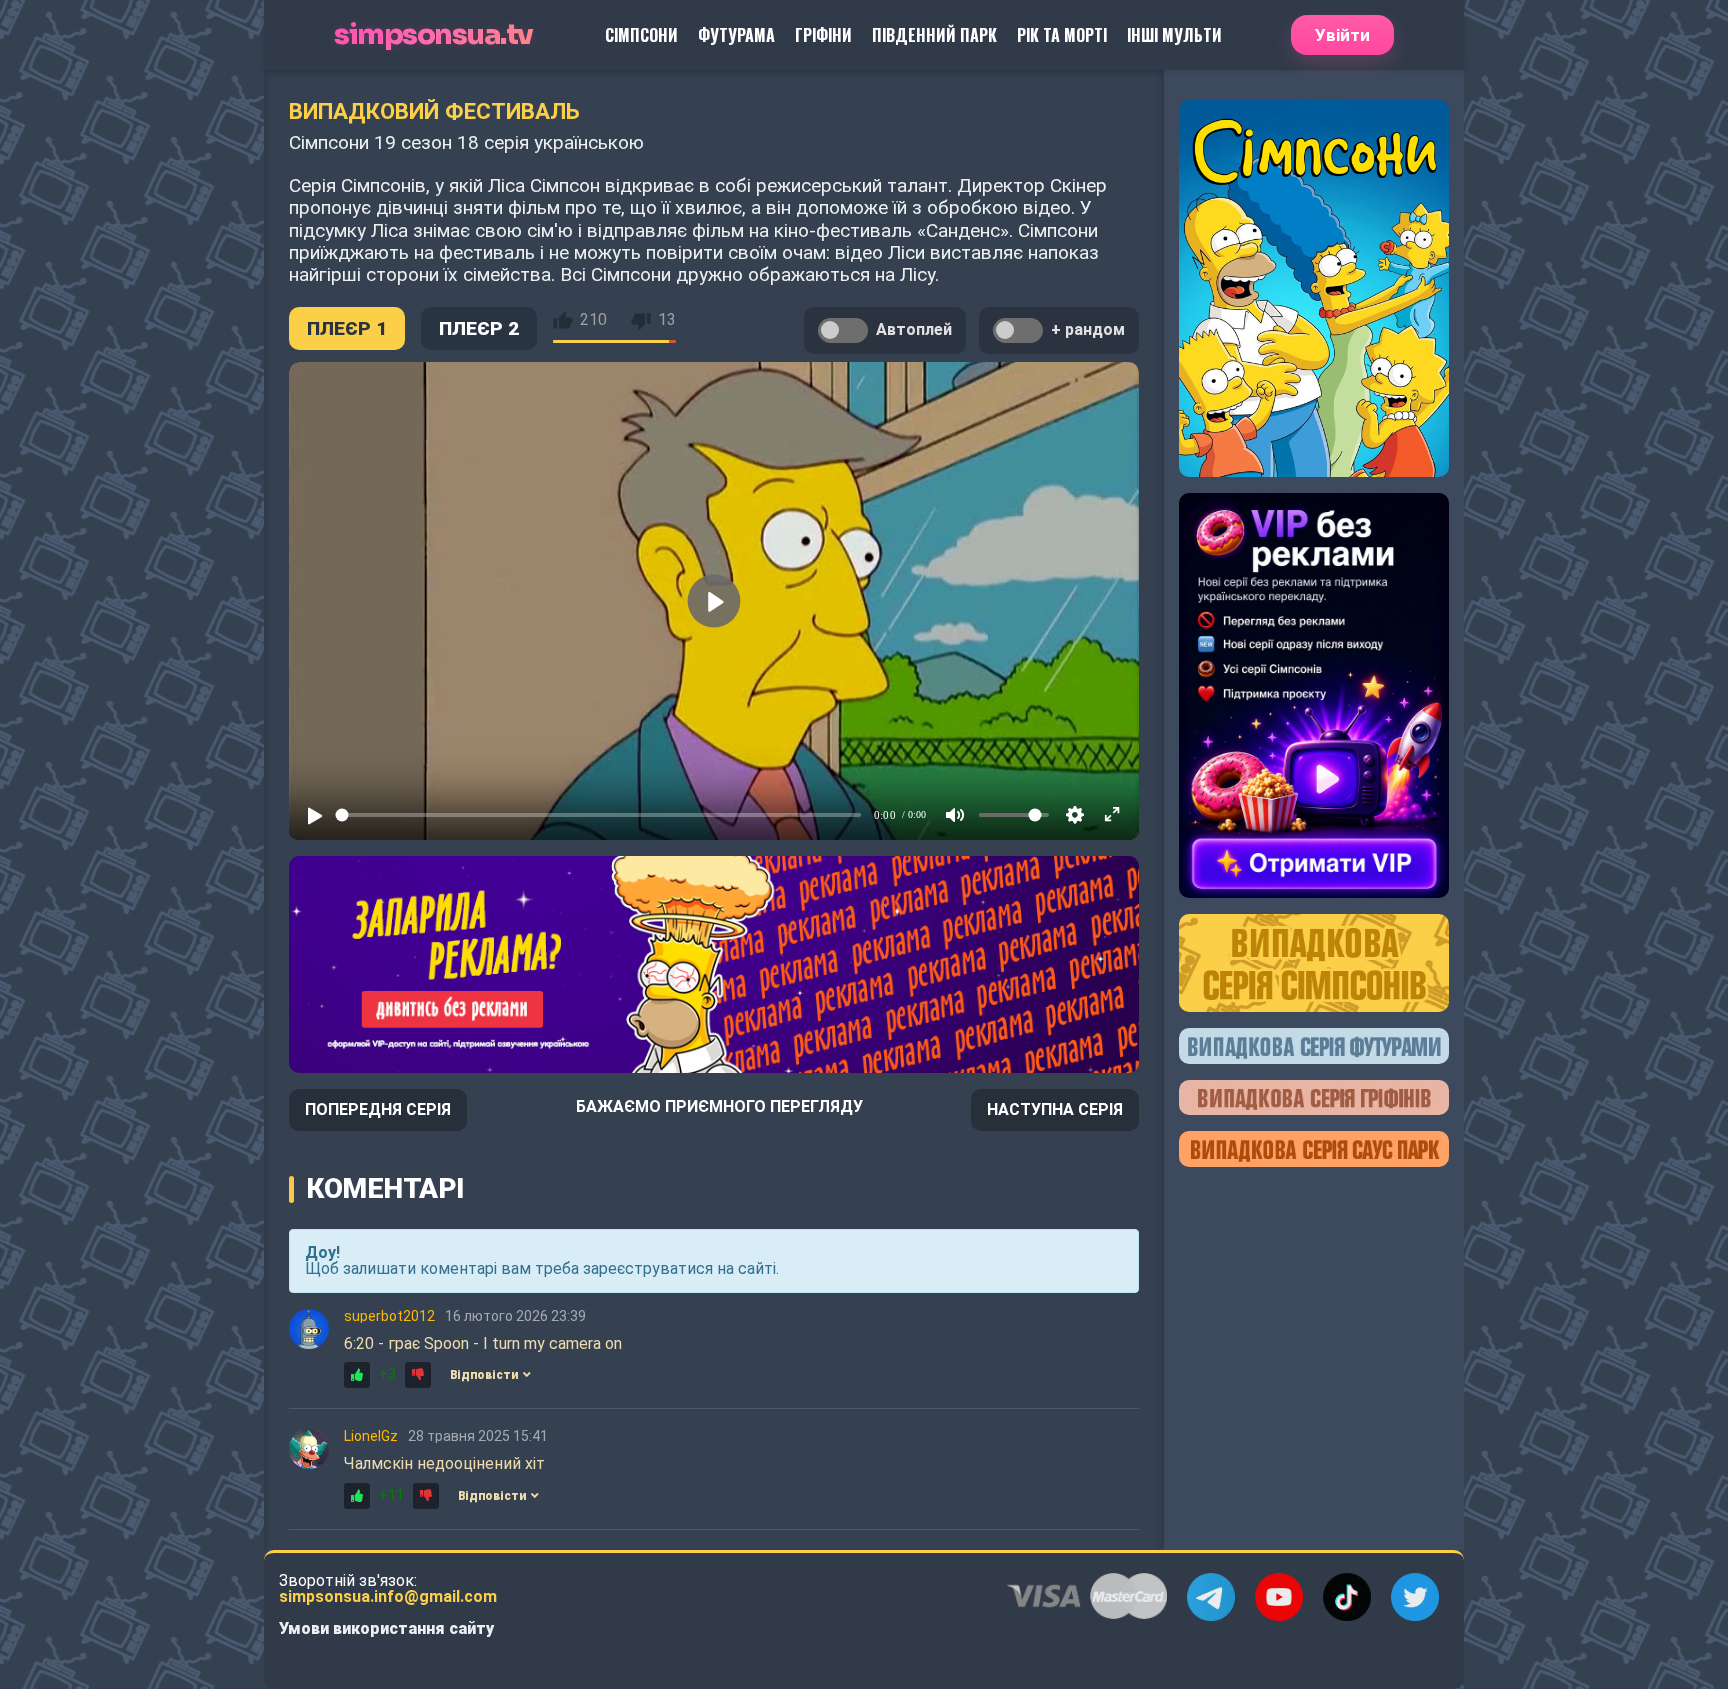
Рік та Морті (1062, 35)
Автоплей (914, 329)
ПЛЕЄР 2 (479, 328)
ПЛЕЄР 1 (347, 328)
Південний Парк (934, 35)
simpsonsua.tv (433, 35)
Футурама (736, 35)
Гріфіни (823, 35)
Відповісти (484, 1375)
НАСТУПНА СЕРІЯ (1055, 1109)
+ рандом (1088, 329)
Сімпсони (641, 35)
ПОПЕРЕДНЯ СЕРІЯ (378, 1109)
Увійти (1342, 35)
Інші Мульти (1174, 35)
